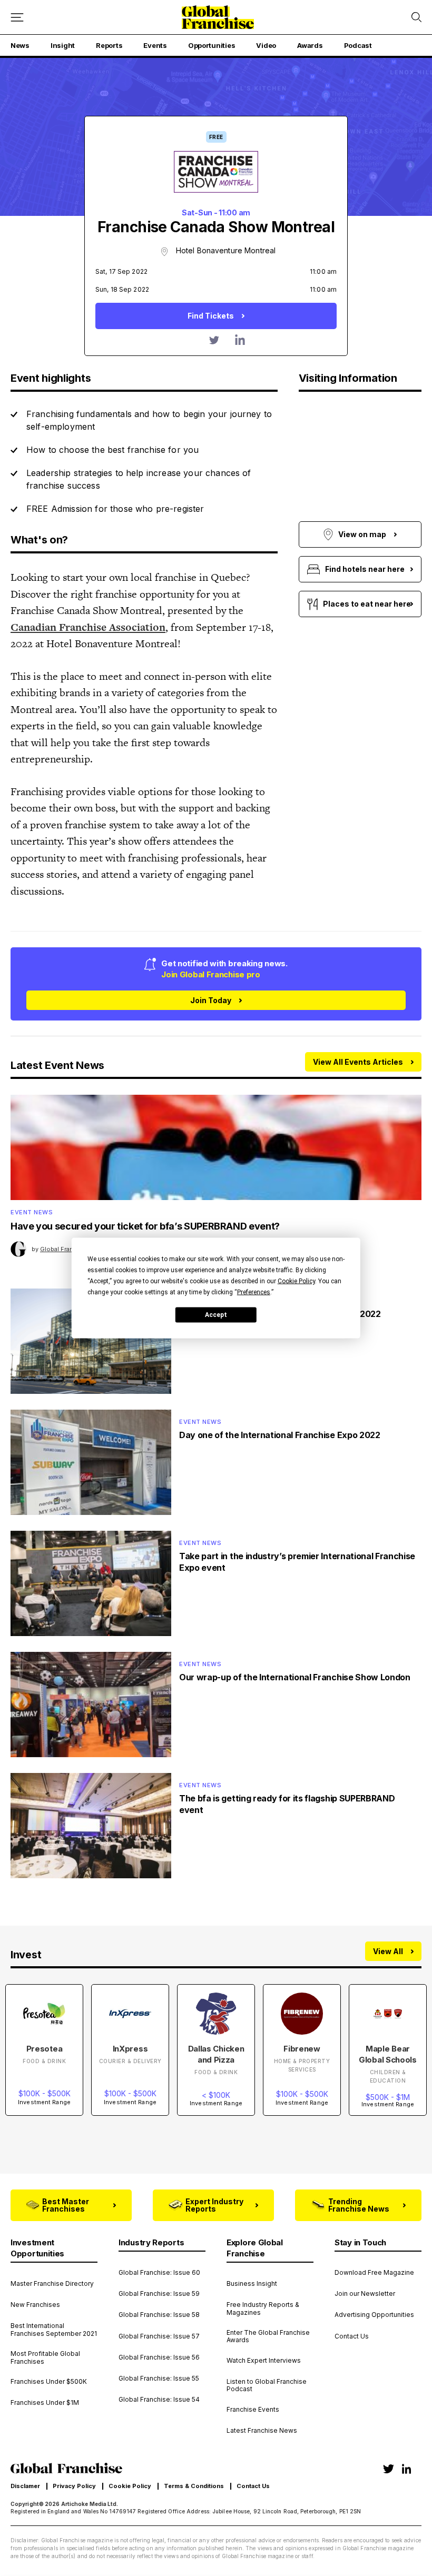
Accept (216, 1314)
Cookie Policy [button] (296, 1281)
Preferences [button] (254, 1292)
